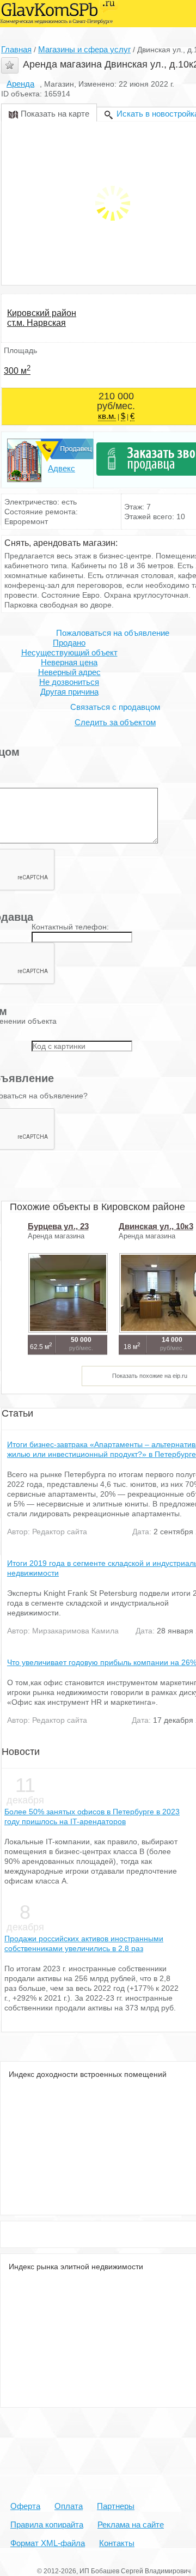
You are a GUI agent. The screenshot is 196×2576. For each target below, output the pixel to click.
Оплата (69, 2506)
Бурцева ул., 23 (58, 1226)
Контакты (117, 2543)
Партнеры (116, 2506)
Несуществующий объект (69, 652)
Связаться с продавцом (115, 707)
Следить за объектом (115, 722)
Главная (16, 49)
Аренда (20, 84)
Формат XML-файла (48, 2543)
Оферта (25, 2506)
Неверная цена (69, 662)
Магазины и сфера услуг (84, 49)
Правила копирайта (47, 2525)
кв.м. (107, 416)
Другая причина (69, 692)
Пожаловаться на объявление (113, 633)
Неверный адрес (69, 672)
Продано (69, 643)
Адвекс (62, 468)
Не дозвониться (69, 682)
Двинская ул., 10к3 (156, 1226)
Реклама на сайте (131, 2525)
